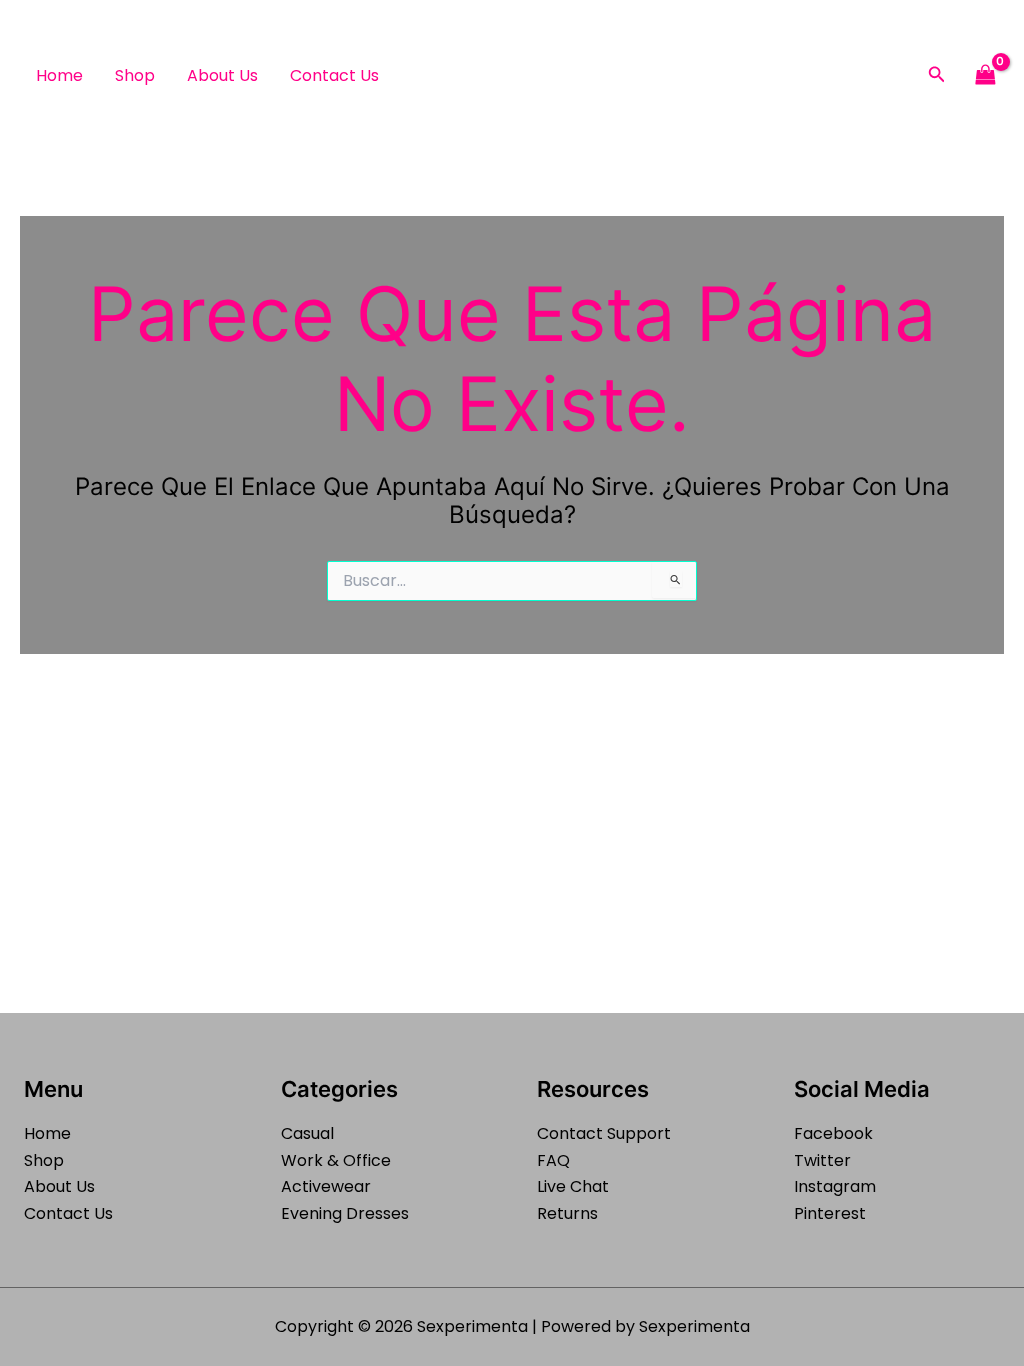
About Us (222, 75)
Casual (307, 1133)
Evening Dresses (345, 1213)
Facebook (833, 1133)
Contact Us (334, 75)
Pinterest (830, 1213)
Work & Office (336, 1160)
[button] (937, 76)
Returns (567, 1213)
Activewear (326, 1186)
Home (59, 75)
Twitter (822, 1160)
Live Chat (573, 1186)
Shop (135, 75)
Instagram (835, 1186)
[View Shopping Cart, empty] (985, 75)
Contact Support (604, 1133)
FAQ (553, 1160)
